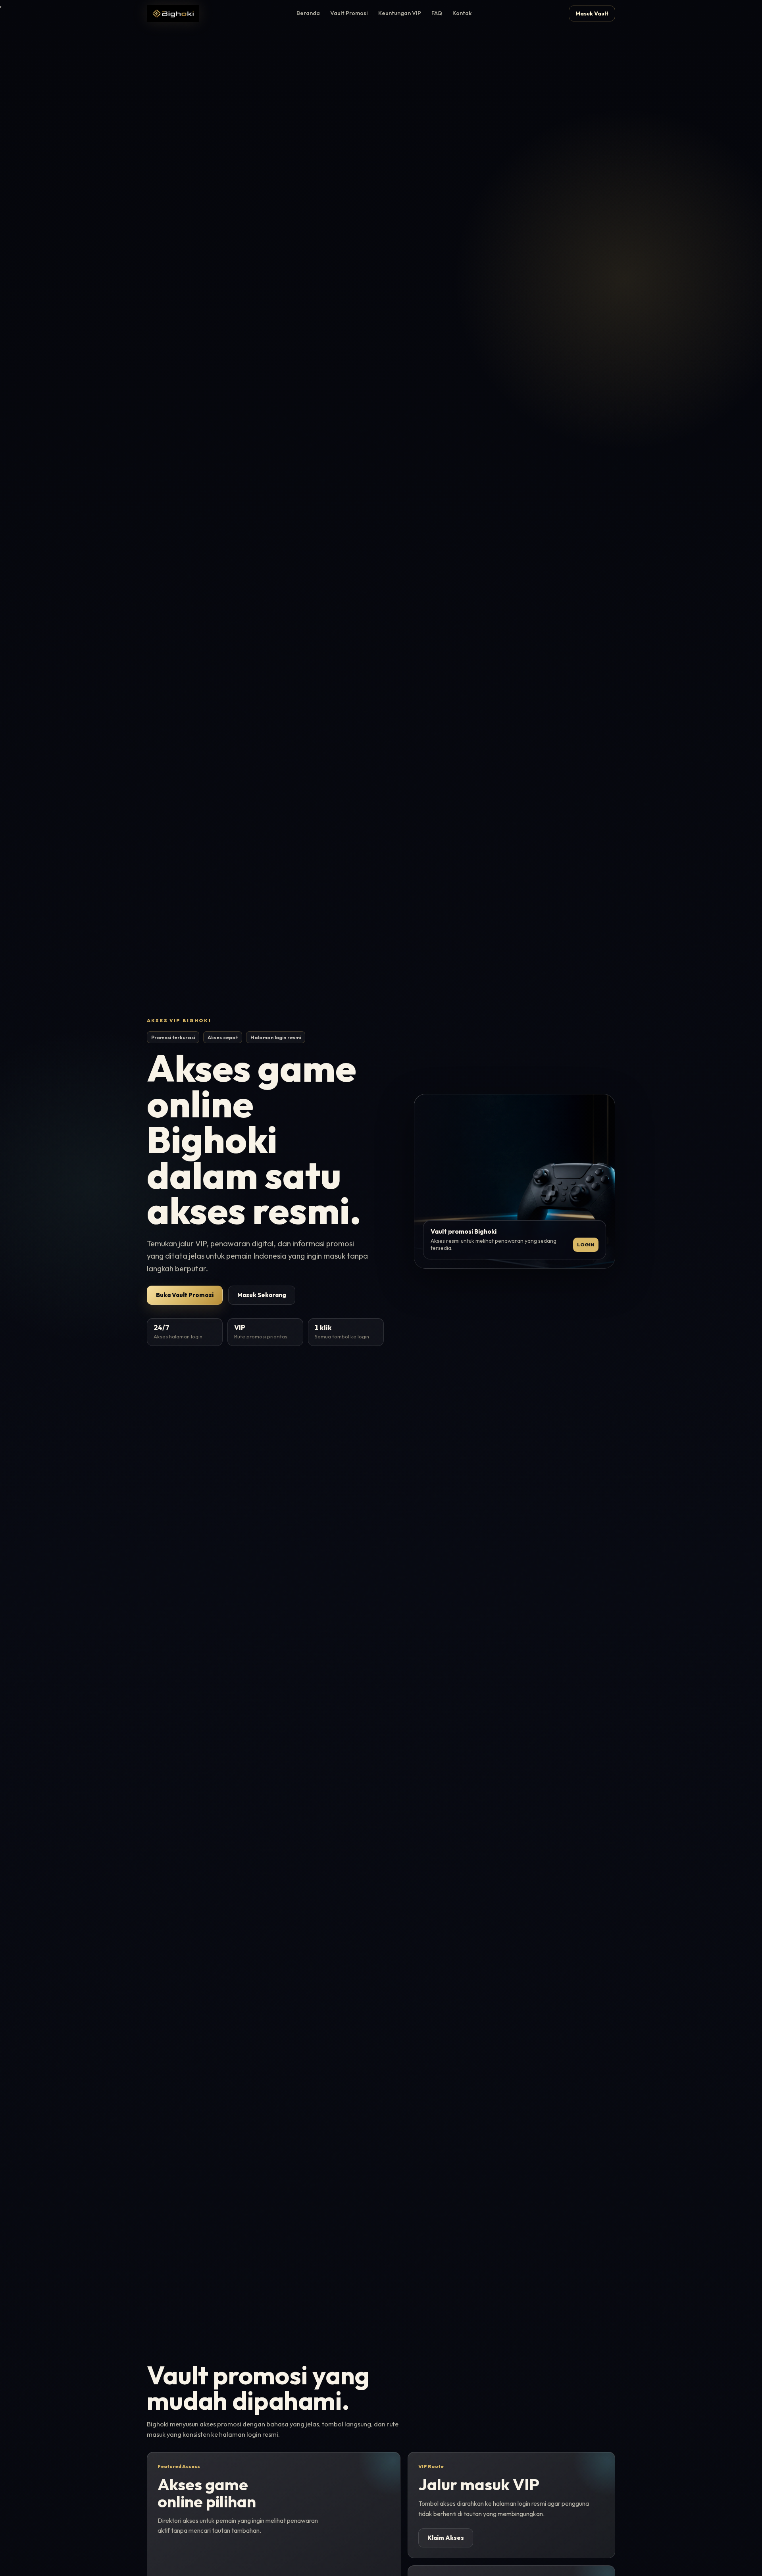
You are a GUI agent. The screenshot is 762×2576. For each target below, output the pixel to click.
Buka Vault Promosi (185, 1295)
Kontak (462, 13)
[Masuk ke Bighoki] (173, 13)
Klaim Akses (446, 2538)
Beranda (308, 13)
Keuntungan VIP (400, 13)
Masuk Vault (592, 13)
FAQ (437, 13)
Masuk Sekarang (262, 1295)
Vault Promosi (349, 13)
